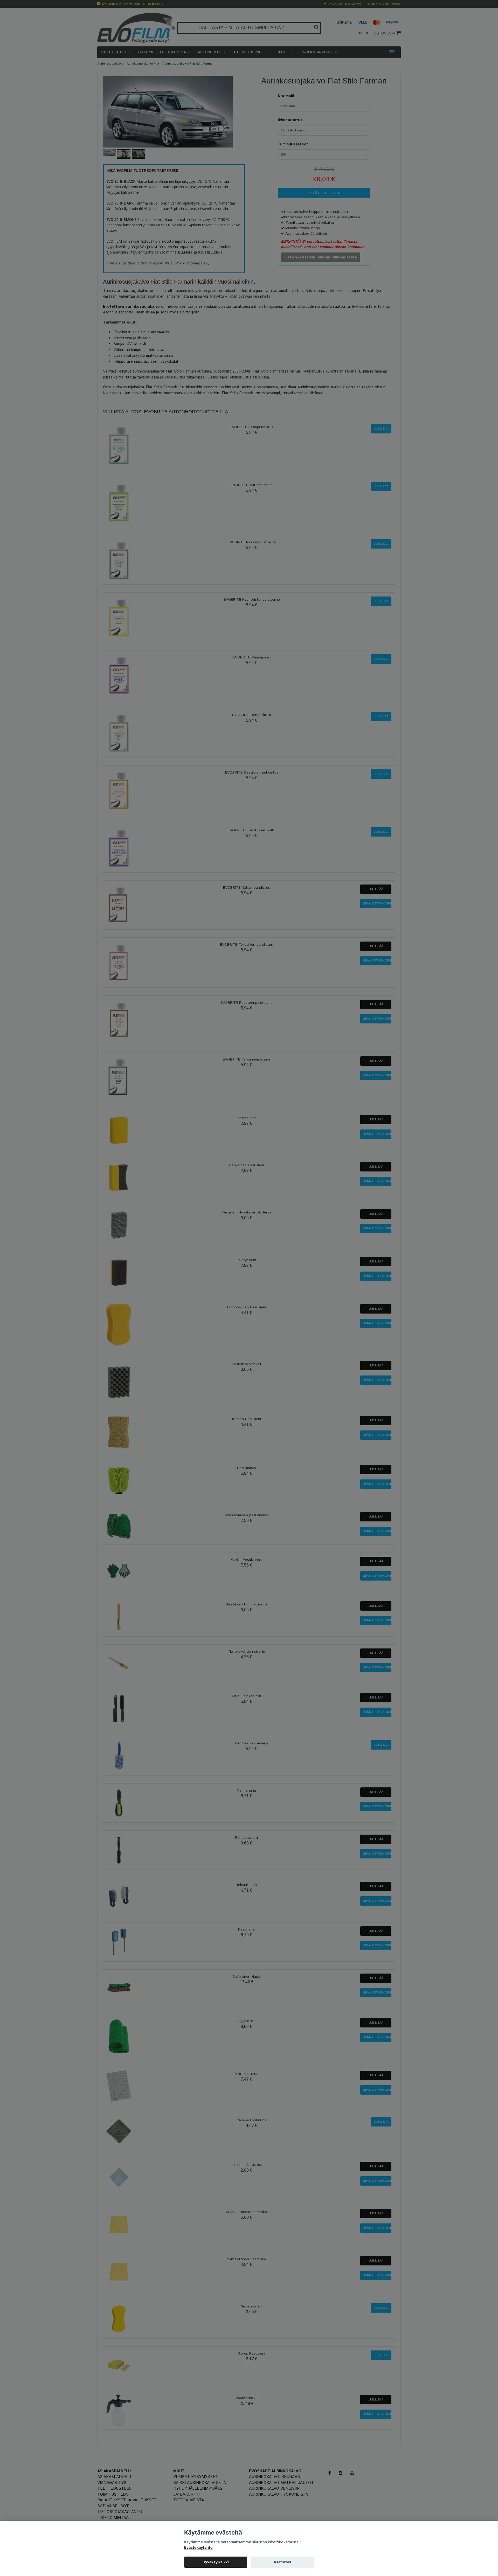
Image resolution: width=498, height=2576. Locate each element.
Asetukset (282, 2562)
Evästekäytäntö (198, 2547)
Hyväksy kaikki (216, 2562)
